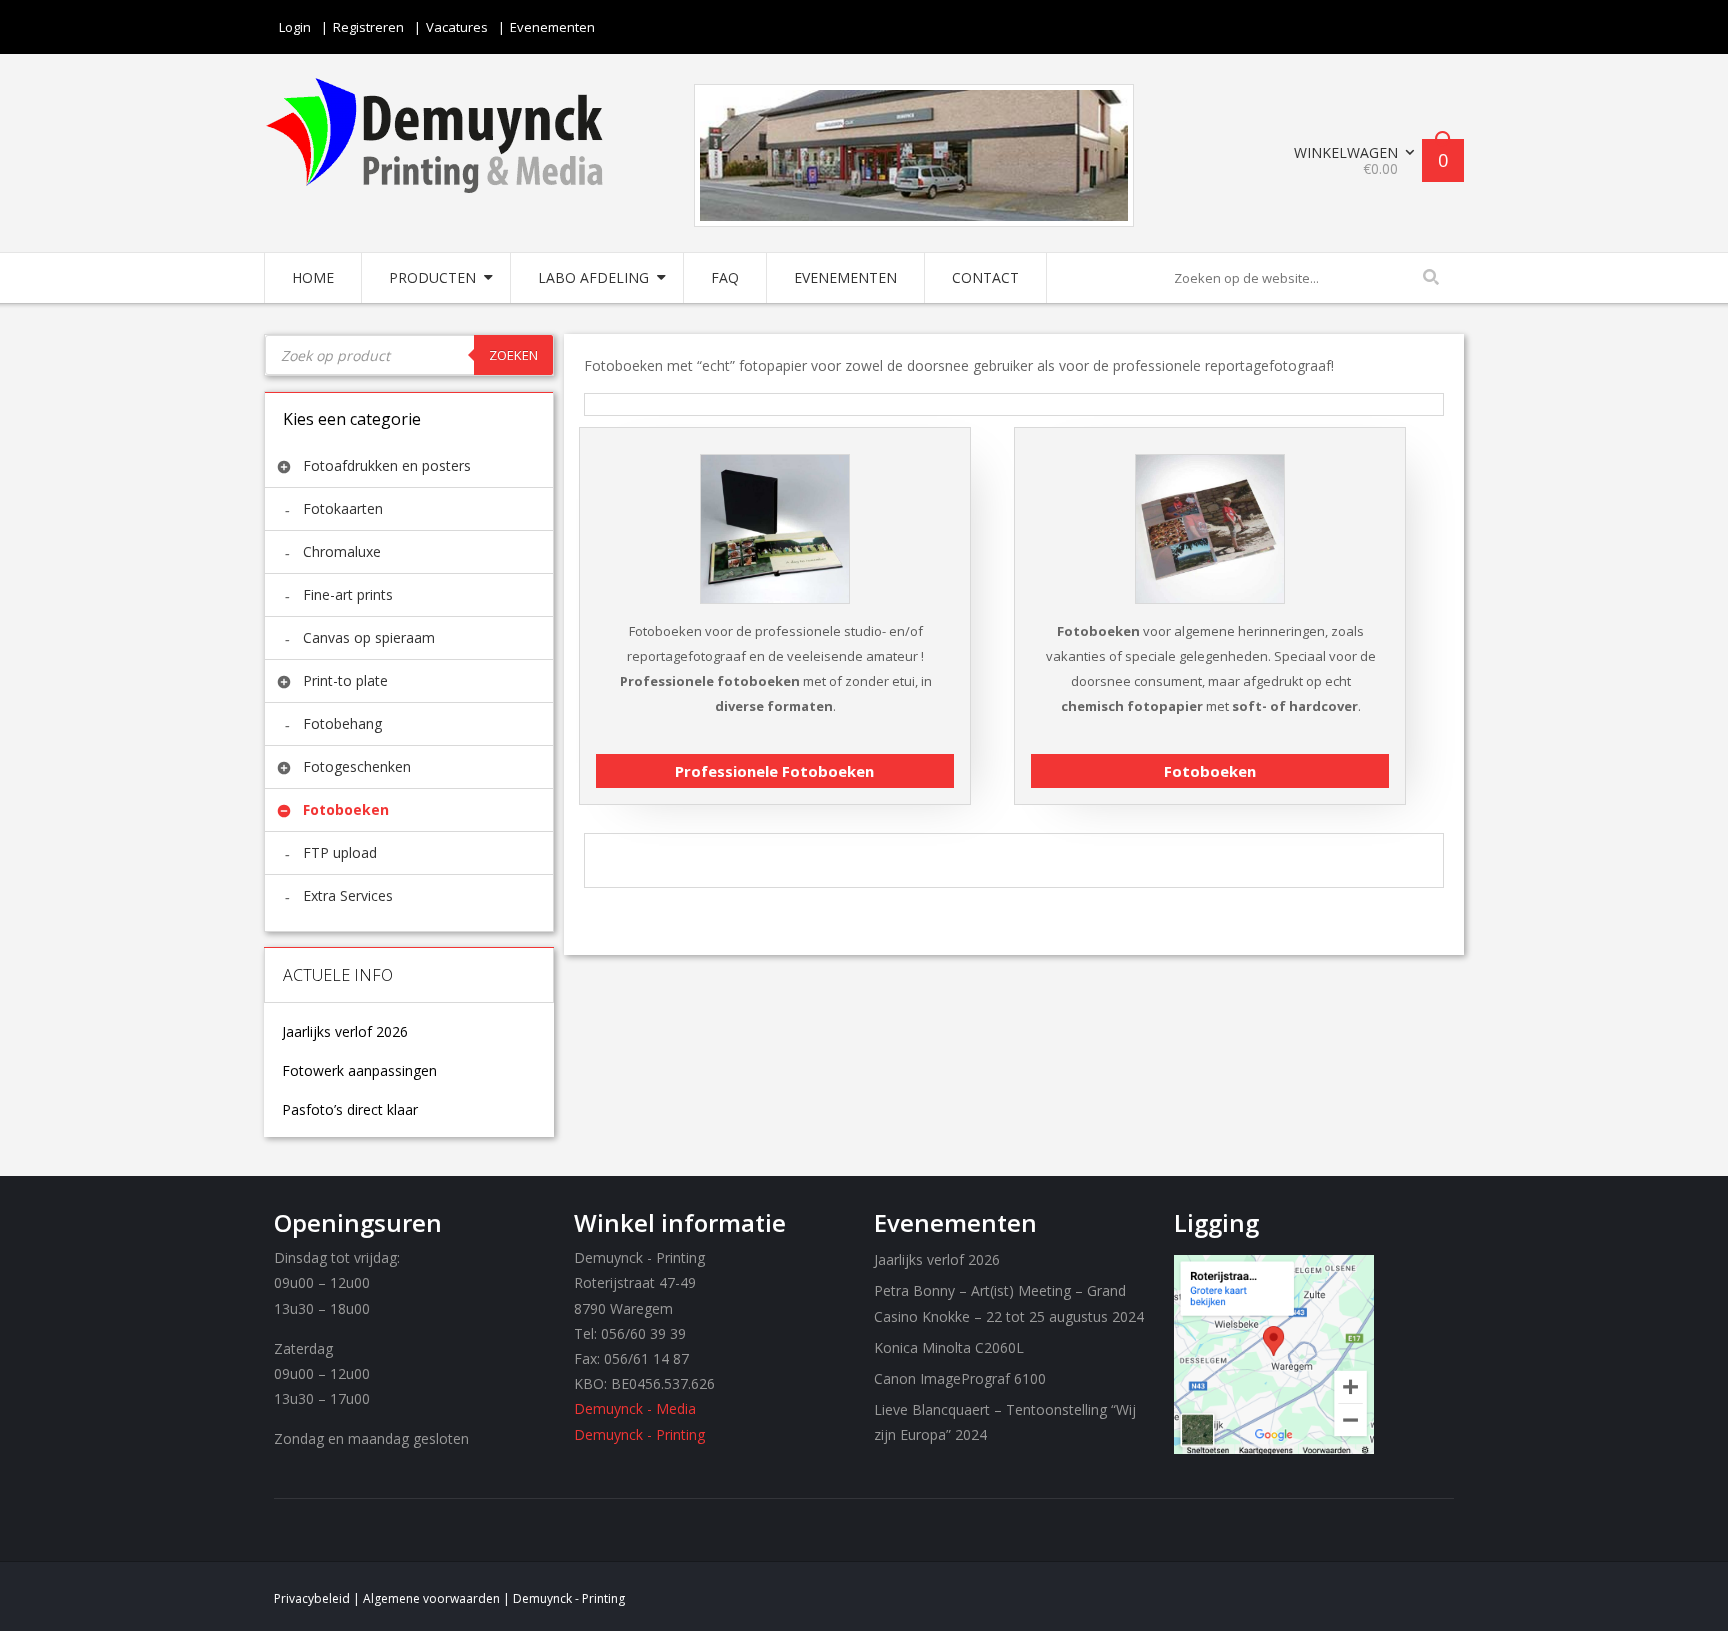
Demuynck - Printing (639, 1434)
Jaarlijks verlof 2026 (345, 1032)
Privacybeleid (312, 1598)
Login (295, 27)
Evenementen (552, 27)
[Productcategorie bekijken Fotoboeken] (1210, 452)
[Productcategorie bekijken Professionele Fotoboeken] (775, 452)
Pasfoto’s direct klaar (350, 1110)
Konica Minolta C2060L (949, 1347)
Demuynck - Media (635, 1408)
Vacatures (457, 27)
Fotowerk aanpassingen (359, 1071)
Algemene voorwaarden (431, 1598)
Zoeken (513, 355)
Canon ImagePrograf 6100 (960, 1378)
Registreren (368, 27)
